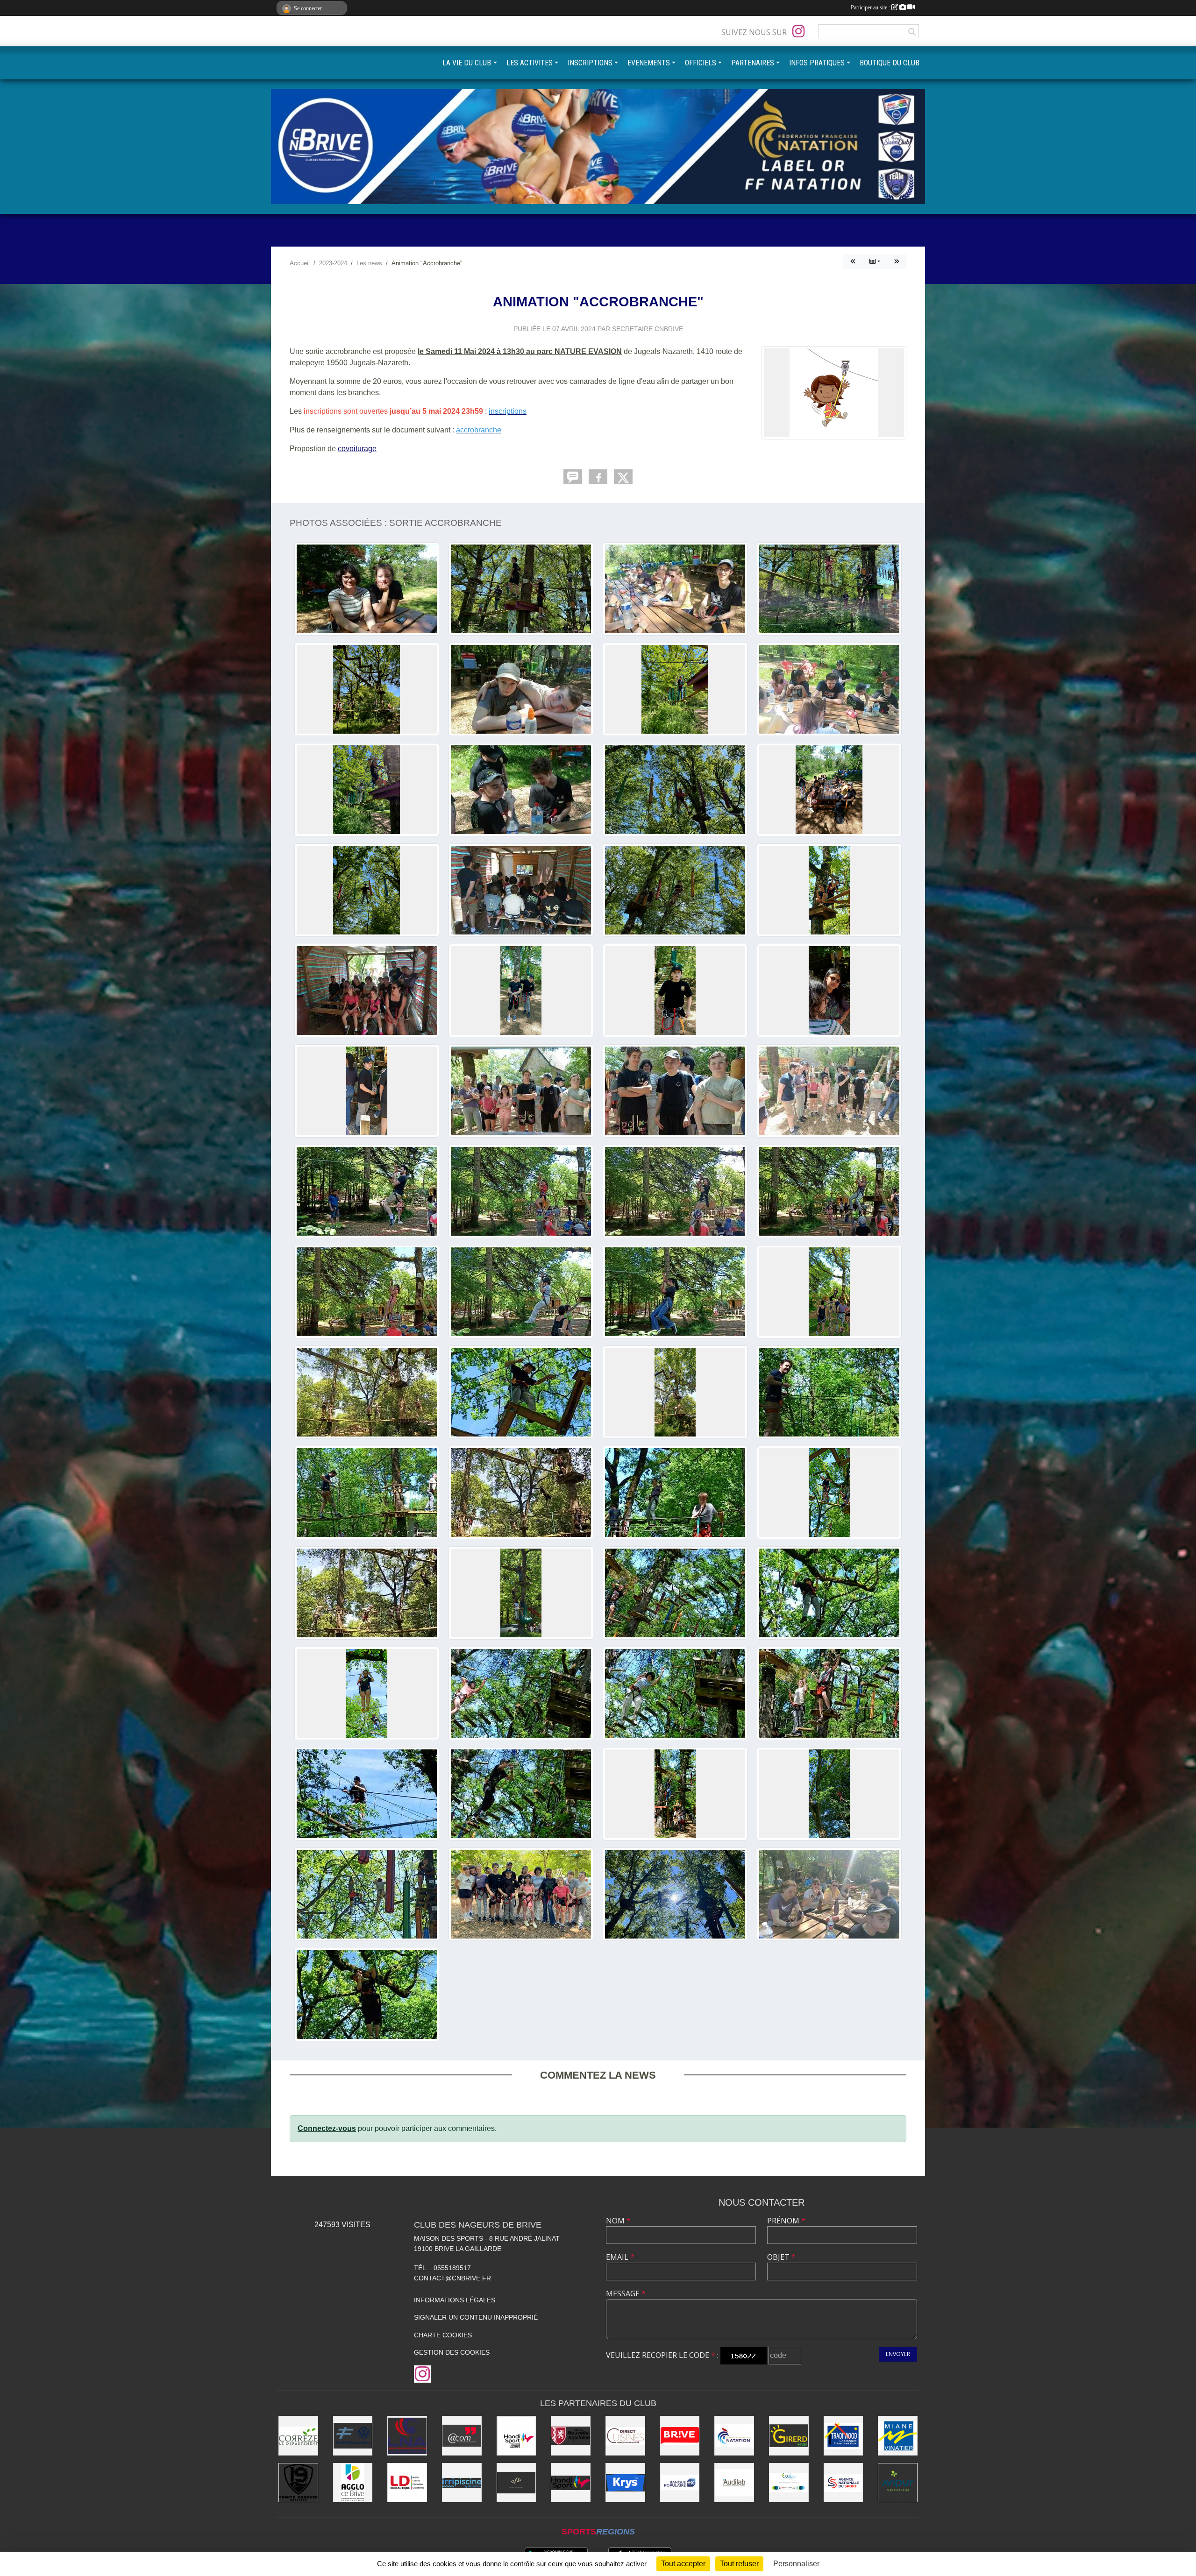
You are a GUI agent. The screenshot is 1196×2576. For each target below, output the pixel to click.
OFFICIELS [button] (701, 63)
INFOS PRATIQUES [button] (817, 63)
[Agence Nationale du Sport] (844, 2483)
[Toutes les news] (875, 262)
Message (626, 2293)
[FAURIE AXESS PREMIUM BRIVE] (353, 2436)
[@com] (462, 2436)
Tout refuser (739, 2564)
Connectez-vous (327, 2128)
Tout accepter (683, 2564)
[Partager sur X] (623, 477)
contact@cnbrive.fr (452, 2278)
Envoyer (898, 2354)
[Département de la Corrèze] (298, 2436)
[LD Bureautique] (407, 2483)
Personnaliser (796, 2564)
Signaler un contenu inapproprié (476, 2317)
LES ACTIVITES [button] (530, 63)
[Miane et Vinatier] (898, 2436)
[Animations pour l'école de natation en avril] (897, 262)
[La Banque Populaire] (680, 2483)
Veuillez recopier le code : (662, 2355)
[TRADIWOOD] (844, 2436)
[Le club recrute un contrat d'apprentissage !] (853, 262)
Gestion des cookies (452, 2352)
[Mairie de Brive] (680, 2436)
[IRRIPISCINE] (462, 2483)
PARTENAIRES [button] (753, 63)
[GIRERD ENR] (789, 2436)
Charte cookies (443, 2335)
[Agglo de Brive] (353, 2483)
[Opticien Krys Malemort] (625, 2483)
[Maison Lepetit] (516, 2483)
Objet (781, 2257)
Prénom (786, 2221)
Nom (618, 2221)
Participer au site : (871, 7)
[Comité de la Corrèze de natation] (298, 2483)
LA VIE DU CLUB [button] (467, 63)
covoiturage (357, 449)
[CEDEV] (789, 2483)
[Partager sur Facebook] (598, 477)
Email (620, 2257)
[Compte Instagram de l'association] (798, 31)
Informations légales (455, 2300)
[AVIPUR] (898, 2483)
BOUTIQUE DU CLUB (890, 63)
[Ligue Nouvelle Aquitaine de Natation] (407, 2436)
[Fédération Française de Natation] (734, 2436)
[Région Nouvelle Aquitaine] (571, 2436)
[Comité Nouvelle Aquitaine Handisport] (516, 2436)
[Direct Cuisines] (625, 2436)
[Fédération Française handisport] (571, 2483)
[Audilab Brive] (734, 2483)
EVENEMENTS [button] (649, 63)
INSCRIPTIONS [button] (590, 63)
